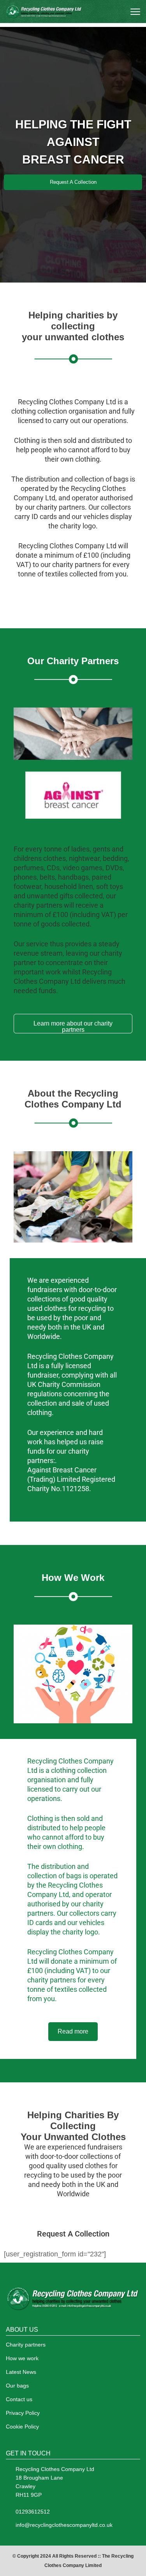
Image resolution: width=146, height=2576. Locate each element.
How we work (22, 2358)
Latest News (21, 2372)
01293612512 (33, 2512)
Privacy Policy (23, 2413)
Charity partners (26, 2345)
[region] (73, 155)
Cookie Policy (22, 2427)
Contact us (19, 2399)
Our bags (17, 2386)
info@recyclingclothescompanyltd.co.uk (64, 2525)
